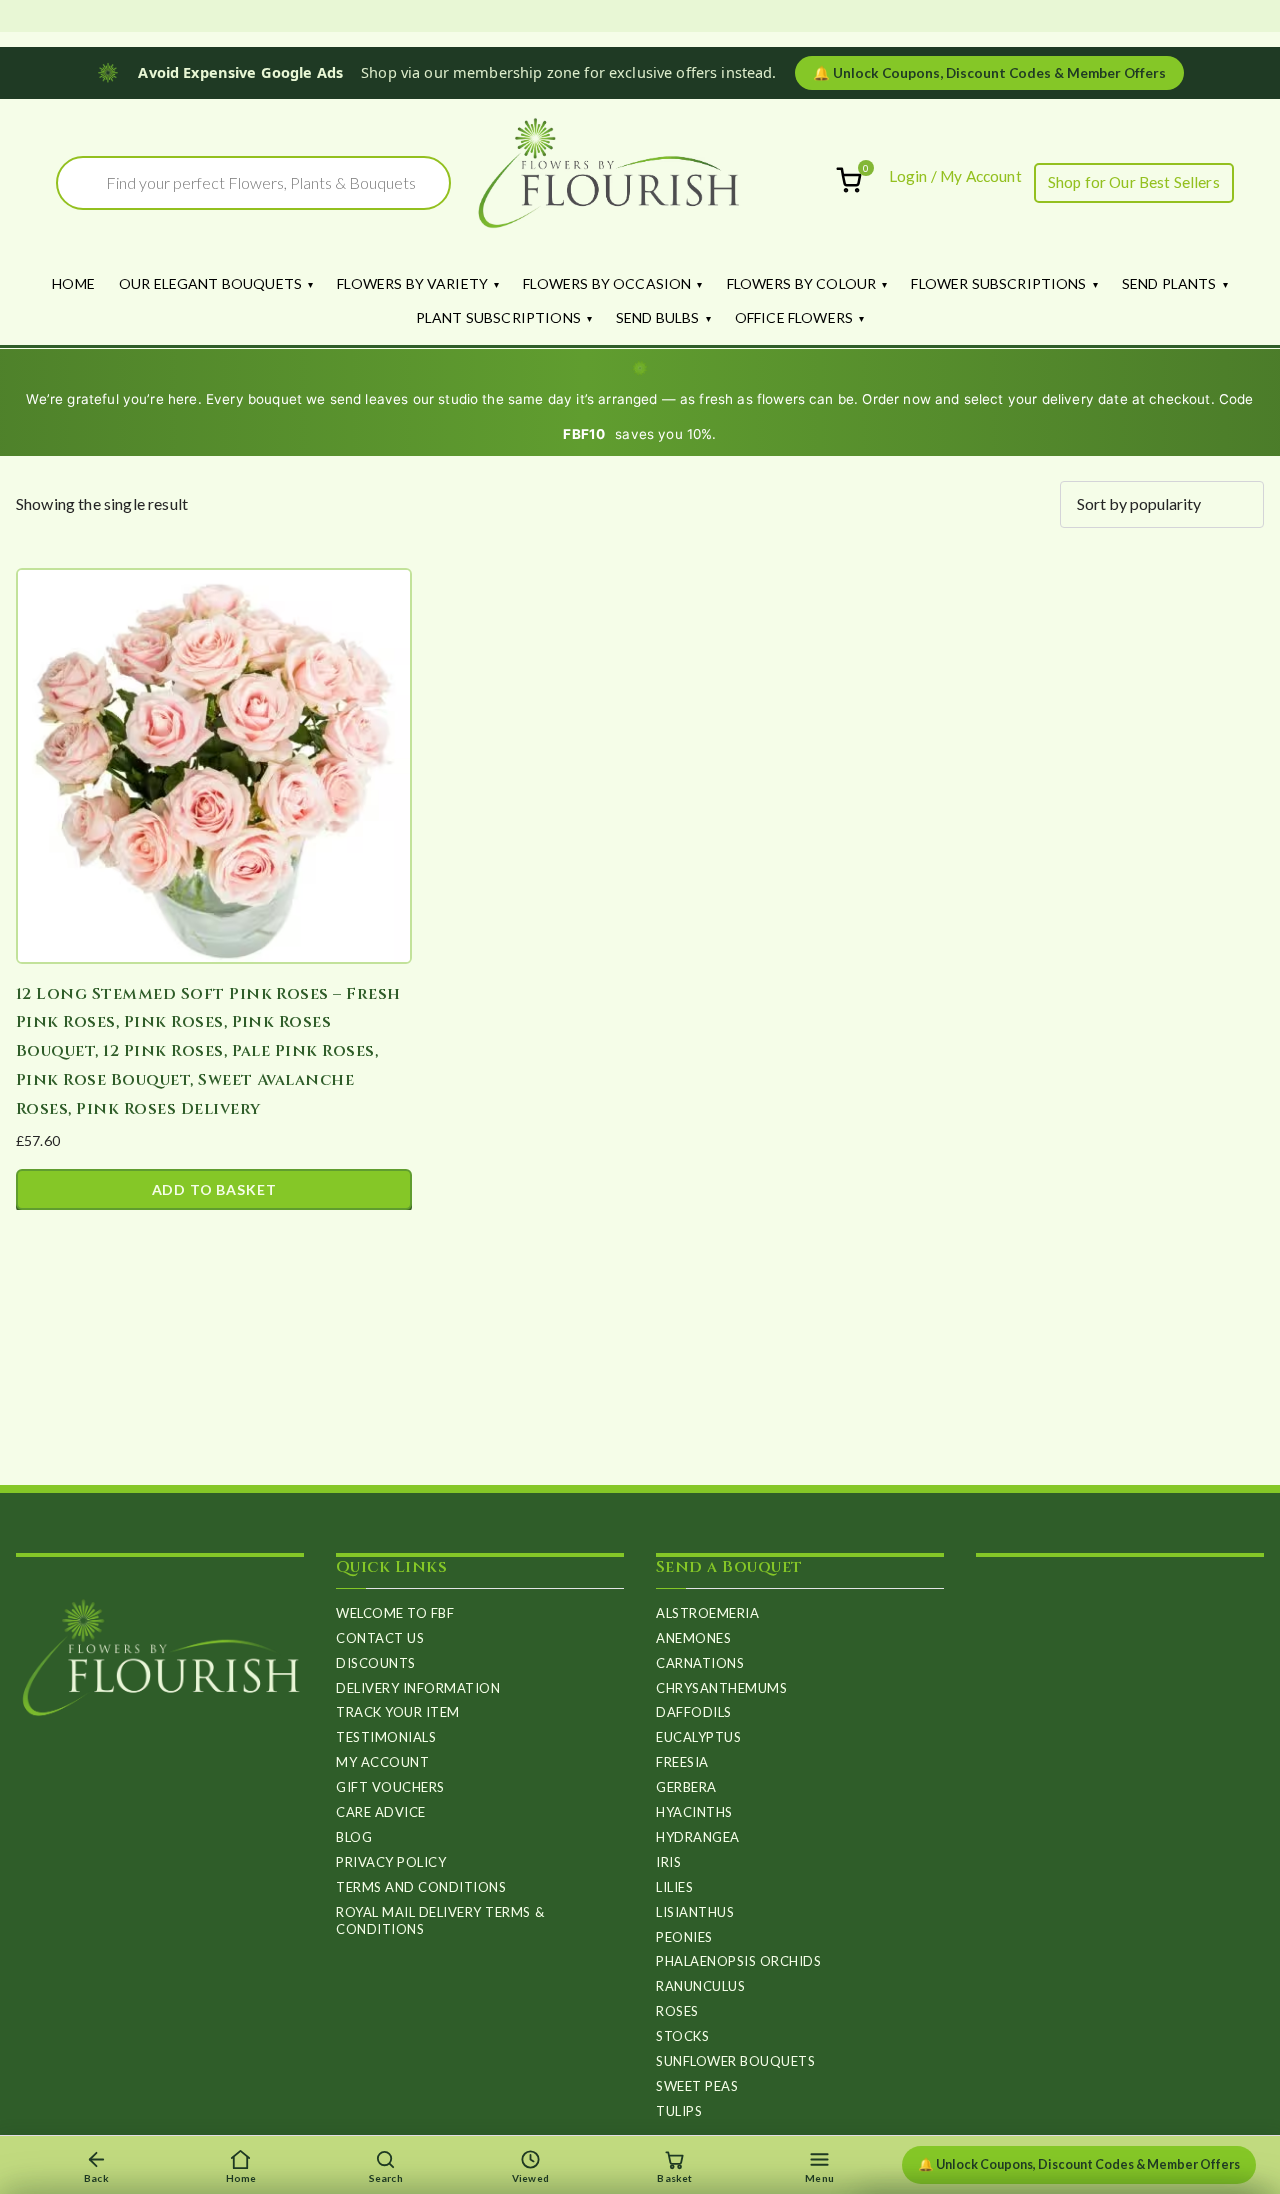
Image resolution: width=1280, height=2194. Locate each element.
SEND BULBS (658, 317)
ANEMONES (693, 1638)
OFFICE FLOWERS (794, 317)
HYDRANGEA (698, 1837)
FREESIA (682, 1762)
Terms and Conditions (421, 1887)
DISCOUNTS (376, 1663)
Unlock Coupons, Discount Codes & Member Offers (989, 73)
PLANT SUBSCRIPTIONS (498, 317)
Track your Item (398, 1712)
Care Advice (381, 1812)
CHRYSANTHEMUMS (721, 1688)
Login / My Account (955, 176)
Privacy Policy (391, 1862)
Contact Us (380, 1638)
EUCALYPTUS (698, 1737)
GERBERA (686, 1787)
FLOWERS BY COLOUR (802, 283)
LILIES (674, 1887)
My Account (382, 1762)
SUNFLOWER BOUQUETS (735, 2061)
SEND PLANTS (1169, 283)
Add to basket (214, 1189)
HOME (73, 283)
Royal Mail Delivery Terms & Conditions (440, 1920)
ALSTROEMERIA (707, 1613)
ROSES (677, 2011)
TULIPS (679, 2111)
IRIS (668, 1862)
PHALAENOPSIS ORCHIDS (738, 1961)
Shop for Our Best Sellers (1134, 182)
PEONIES (684, 1937)
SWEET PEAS (697, 2086)
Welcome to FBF (395, 1613)
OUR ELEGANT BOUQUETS (210, 283)
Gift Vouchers (390, 1787)
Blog (354, 1837)
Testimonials (386, 1737)
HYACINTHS (694, 1812)
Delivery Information (418, 1688)
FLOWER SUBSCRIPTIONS (998, 283)
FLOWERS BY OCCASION (607, 283)
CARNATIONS (700, 1663)
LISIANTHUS (695, 1912)
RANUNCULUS (700, 1986)
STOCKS (682, 2036)
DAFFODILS (694, 1712)
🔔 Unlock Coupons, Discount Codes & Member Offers (1079, 2164)
